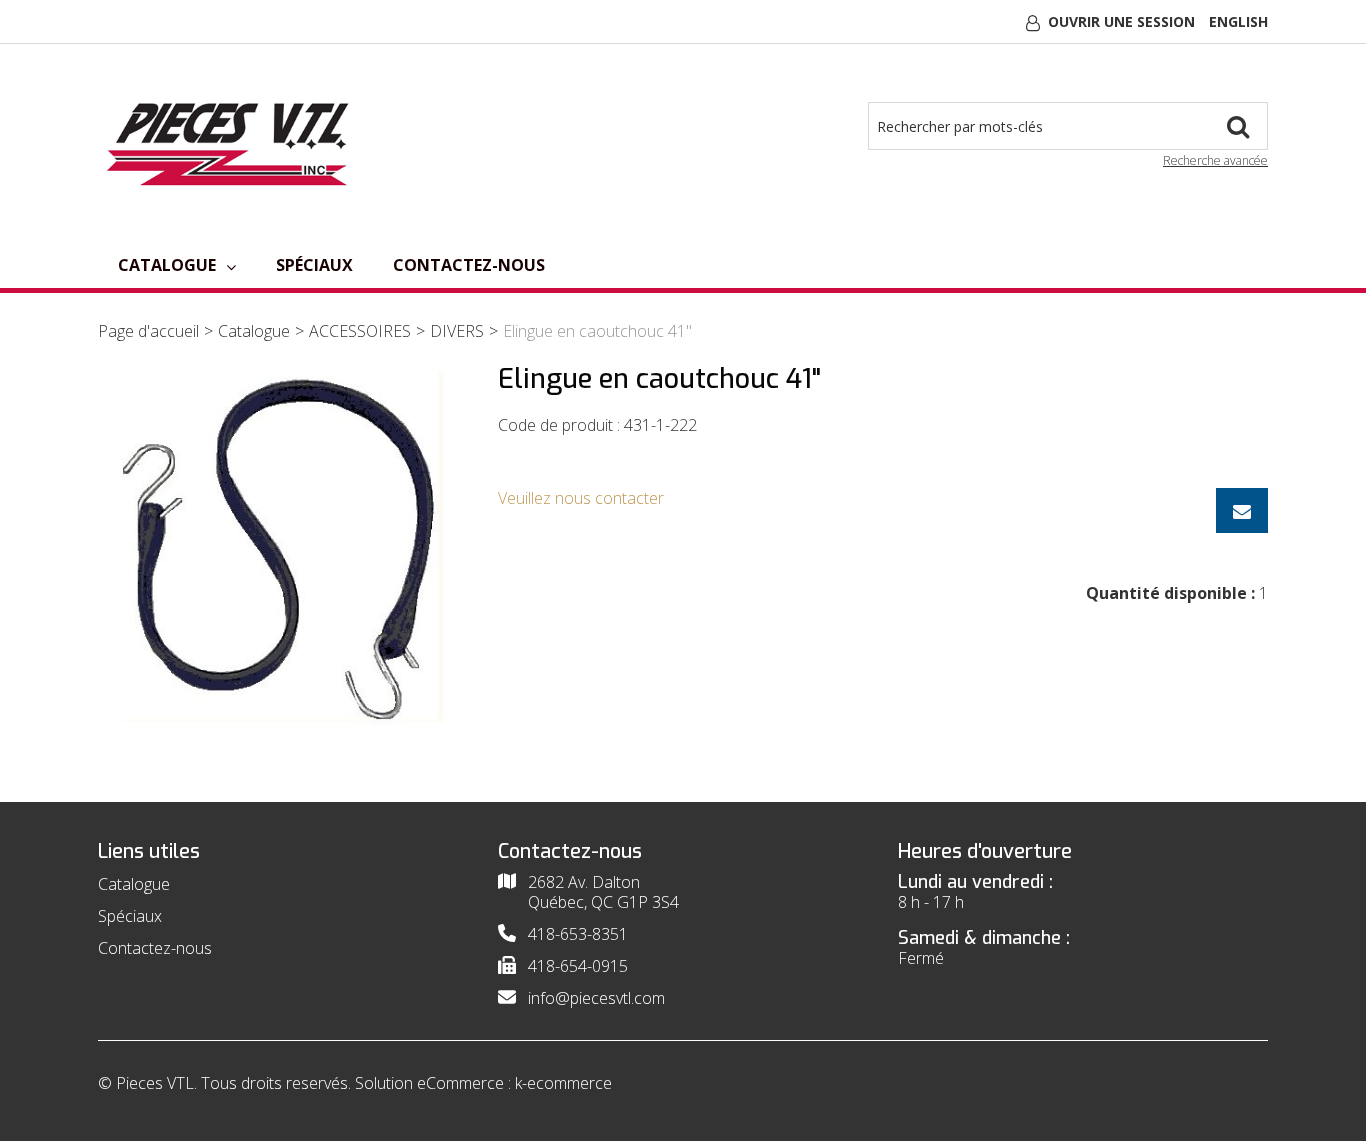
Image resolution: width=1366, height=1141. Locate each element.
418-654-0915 (578, 966)
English (1238, 21)
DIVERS (457, 331)
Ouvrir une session (1121, 21)
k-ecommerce (563, 1083)
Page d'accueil (148, 331)
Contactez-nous (469, 265)
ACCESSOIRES (360, 331)
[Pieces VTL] (233, 141)
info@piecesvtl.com (596, 998)
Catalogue (167, 265)
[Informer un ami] (1242, 510)
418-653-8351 (578, 934)
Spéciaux (314, 265)
